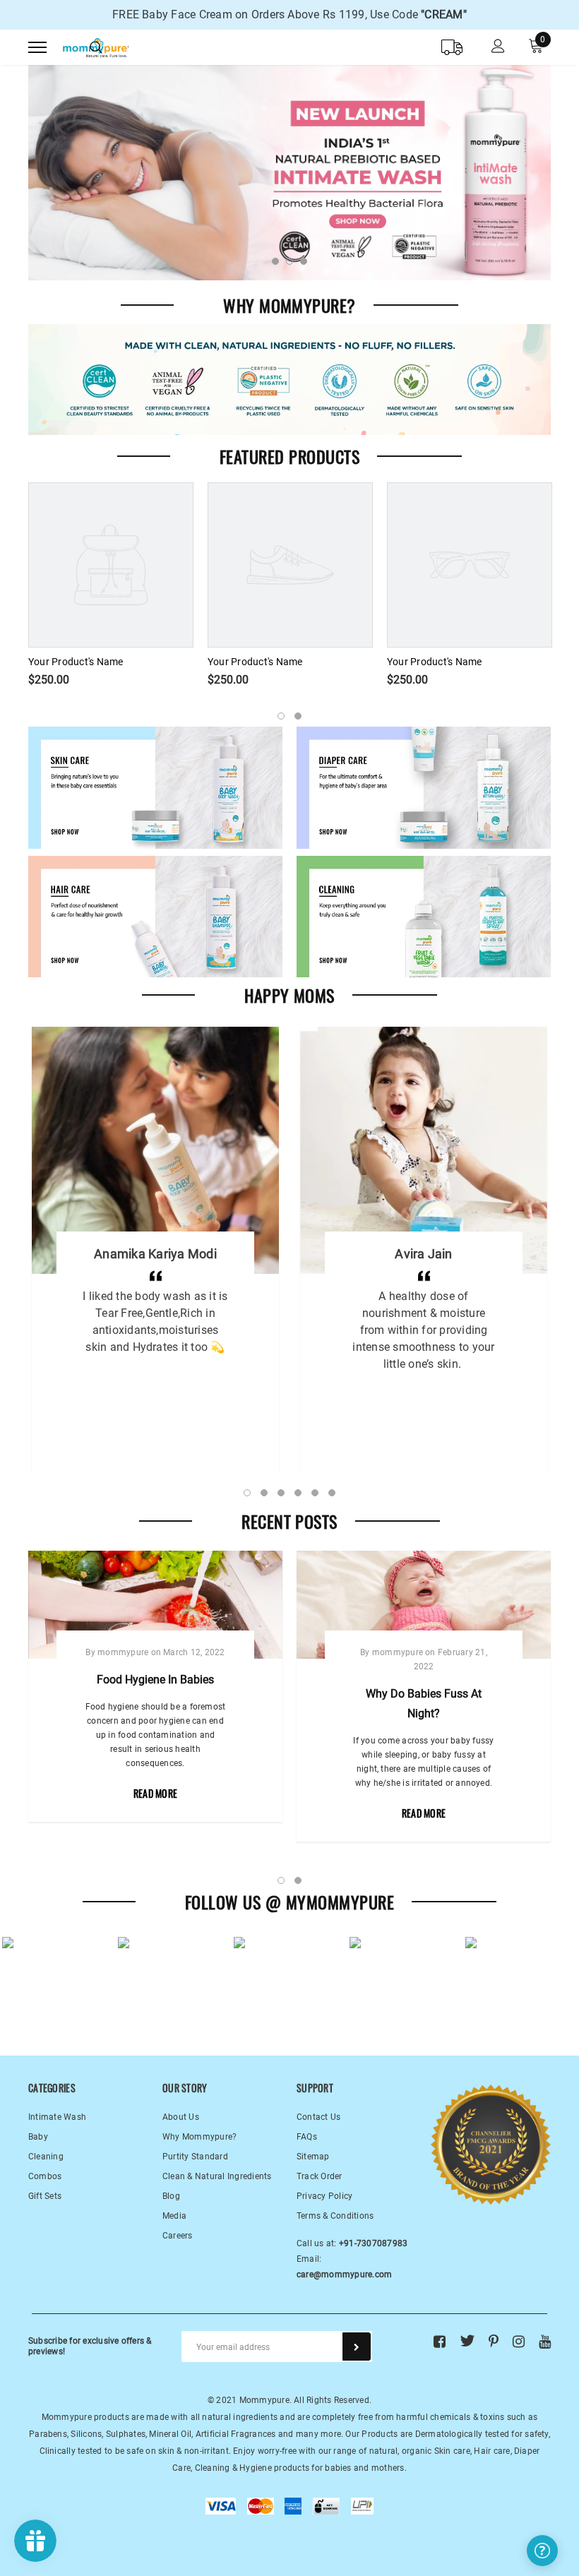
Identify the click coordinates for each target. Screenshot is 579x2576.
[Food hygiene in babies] (155, 1605)
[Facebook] (440, 2341)
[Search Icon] (96, 47)
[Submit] (357, 2347)
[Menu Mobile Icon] (37, 48)
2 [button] (289, 261)
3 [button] (304, 261)
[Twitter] (467, 2341)
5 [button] (315, 1493)
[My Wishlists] (452, 47)
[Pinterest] (494, 2341)
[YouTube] (545, 2341)
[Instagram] (519, 2341)
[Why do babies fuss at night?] (424, 1605)
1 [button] (275, 261)
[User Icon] (498, 48)
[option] (289, 15)
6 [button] (332, 1493)
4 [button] (298, 1493)
